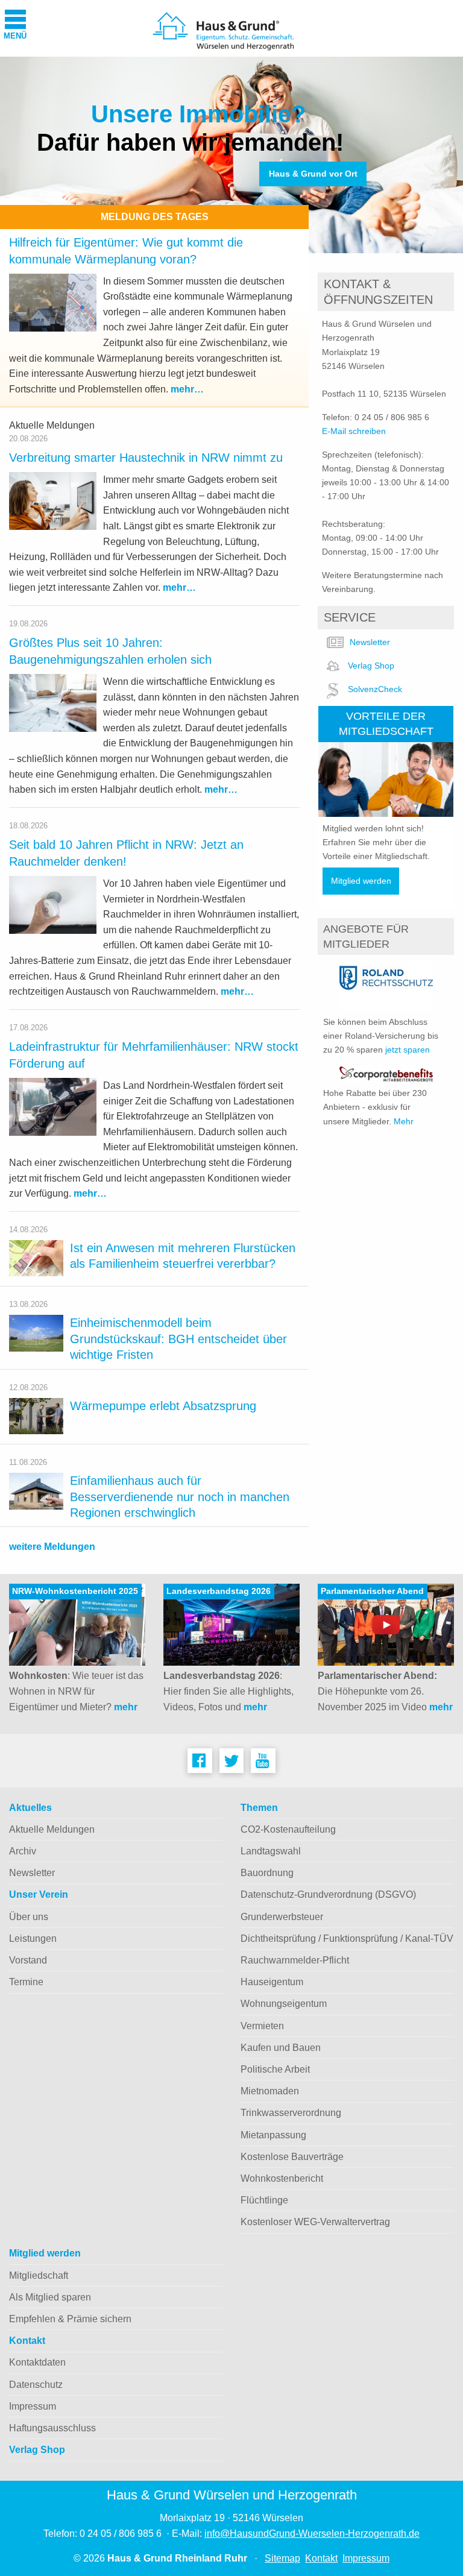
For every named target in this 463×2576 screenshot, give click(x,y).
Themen (259, 1808)
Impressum (33, 2406)
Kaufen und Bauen (281, 2048)
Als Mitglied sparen (50, 2297)
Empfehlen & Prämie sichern (70, 2319)
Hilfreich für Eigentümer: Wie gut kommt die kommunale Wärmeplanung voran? (126, 251)
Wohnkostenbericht (282, 2178)
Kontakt (27, 2341)
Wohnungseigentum (284, 2004)
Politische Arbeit (275, 2069)
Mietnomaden (270, 2091)
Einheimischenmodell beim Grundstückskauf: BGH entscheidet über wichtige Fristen (178, 1339)
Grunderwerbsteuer (282, 1917)
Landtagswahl (271, 1851)
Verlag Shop (371, 666)
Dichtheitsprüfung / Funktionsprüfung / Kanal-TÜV (347, 1938)
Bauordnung (267, 1873)
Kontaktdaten (37, 2362)
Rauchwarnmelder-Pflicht (295, 1960)
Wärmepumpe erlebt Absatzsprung (163, 1406)
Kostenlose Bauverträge (292, 2157)
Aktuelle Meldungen (52, 1829)
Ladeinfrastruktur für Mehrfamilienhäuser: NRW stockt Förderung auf (154, 1055)
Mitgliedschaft (39, 2275)
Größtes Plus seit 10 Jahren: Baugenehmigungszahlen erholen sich (110, 651)
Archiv (23, 1851)
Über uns (29, 1917)
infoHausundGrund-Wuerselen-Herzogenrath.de (312, 2533)
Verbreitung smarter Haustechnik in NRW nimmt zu (146, 458)
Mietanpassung (273, 2135)
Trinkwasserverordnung (291, 2113)
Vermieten (262, 2026)
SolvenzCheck (375, 689)
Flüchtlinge (264, 2200)
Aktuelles (30, 1808)
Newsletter (370, 642)
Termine (26, 1982)
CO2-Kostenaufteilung (288, 1829)
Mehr (404, 1121)
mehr (126, 1707)
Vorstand (28, 1960)
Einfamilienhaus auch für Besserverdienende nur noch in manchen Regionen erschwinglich (180, 1497)
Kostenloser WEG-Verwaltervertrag (315, 2222)
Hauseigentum (272, 1982)
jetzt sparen (408, 1050)
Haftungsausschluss (52, 2428)
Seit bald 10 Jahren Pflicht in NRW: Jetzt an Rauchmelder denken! (126, 853)
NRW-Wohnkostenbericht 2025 (75, 1591)
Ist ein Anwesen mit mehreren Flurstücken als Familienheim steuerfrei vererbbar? (183, 1256)
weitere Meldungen (52, 1547)
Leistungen (33, 1938)
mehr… (187, 389)
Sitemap (282, 2558)
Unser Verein (39, 1894)
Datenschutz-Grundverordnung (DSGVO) (328, 1894)
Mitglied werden (361, 881)
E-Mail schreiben (354, 431)
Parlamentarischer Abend (372, 1591)
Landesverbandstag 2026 (219, 1591)
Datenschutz (36, 2385)
